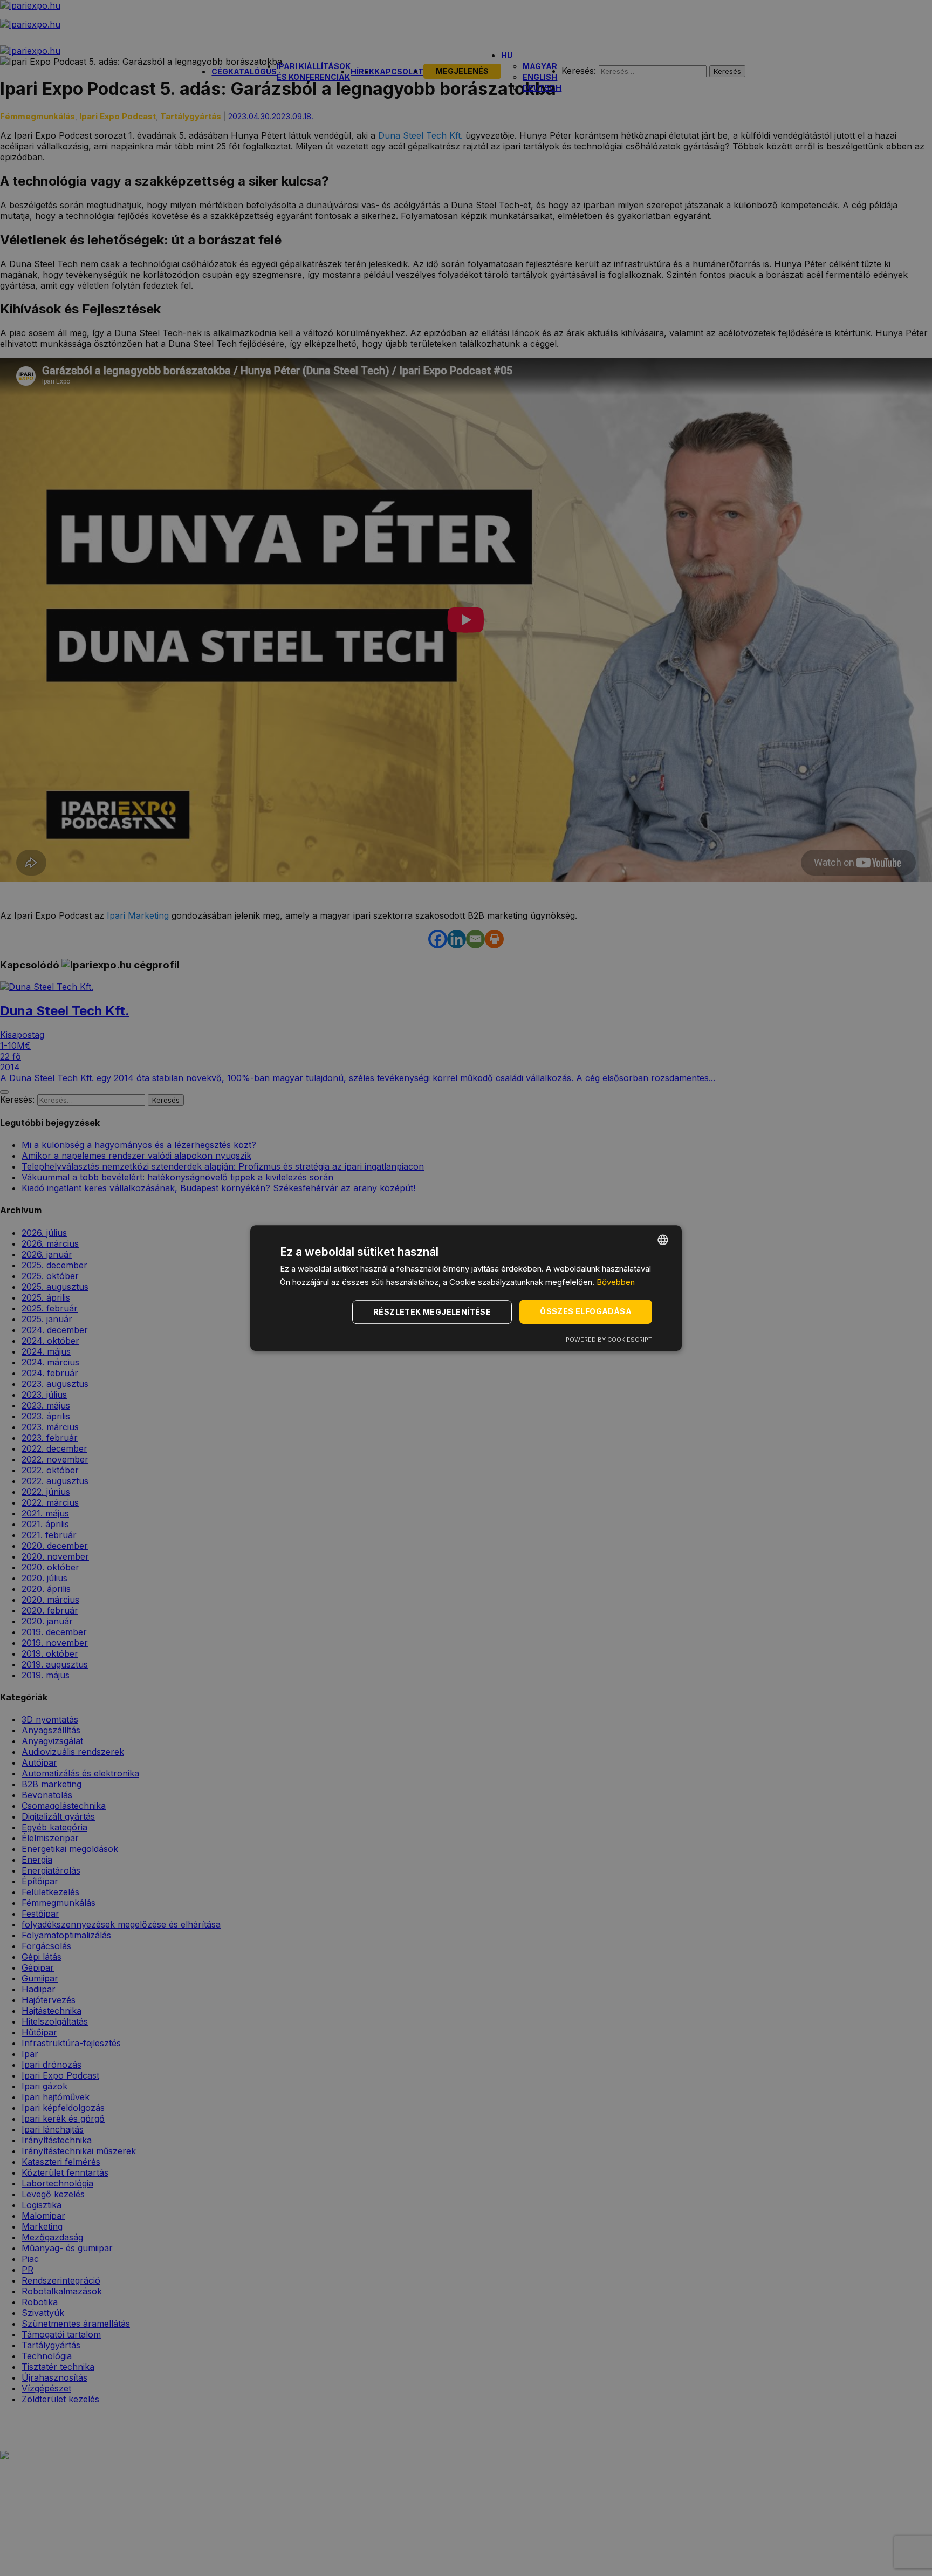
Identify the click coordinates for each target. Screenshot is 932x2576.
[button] (434, 1312)
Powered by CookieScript (609, 1340)
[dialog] (466, 1288)
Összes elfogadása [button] (586, 1312)
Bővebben (616, 1282)
